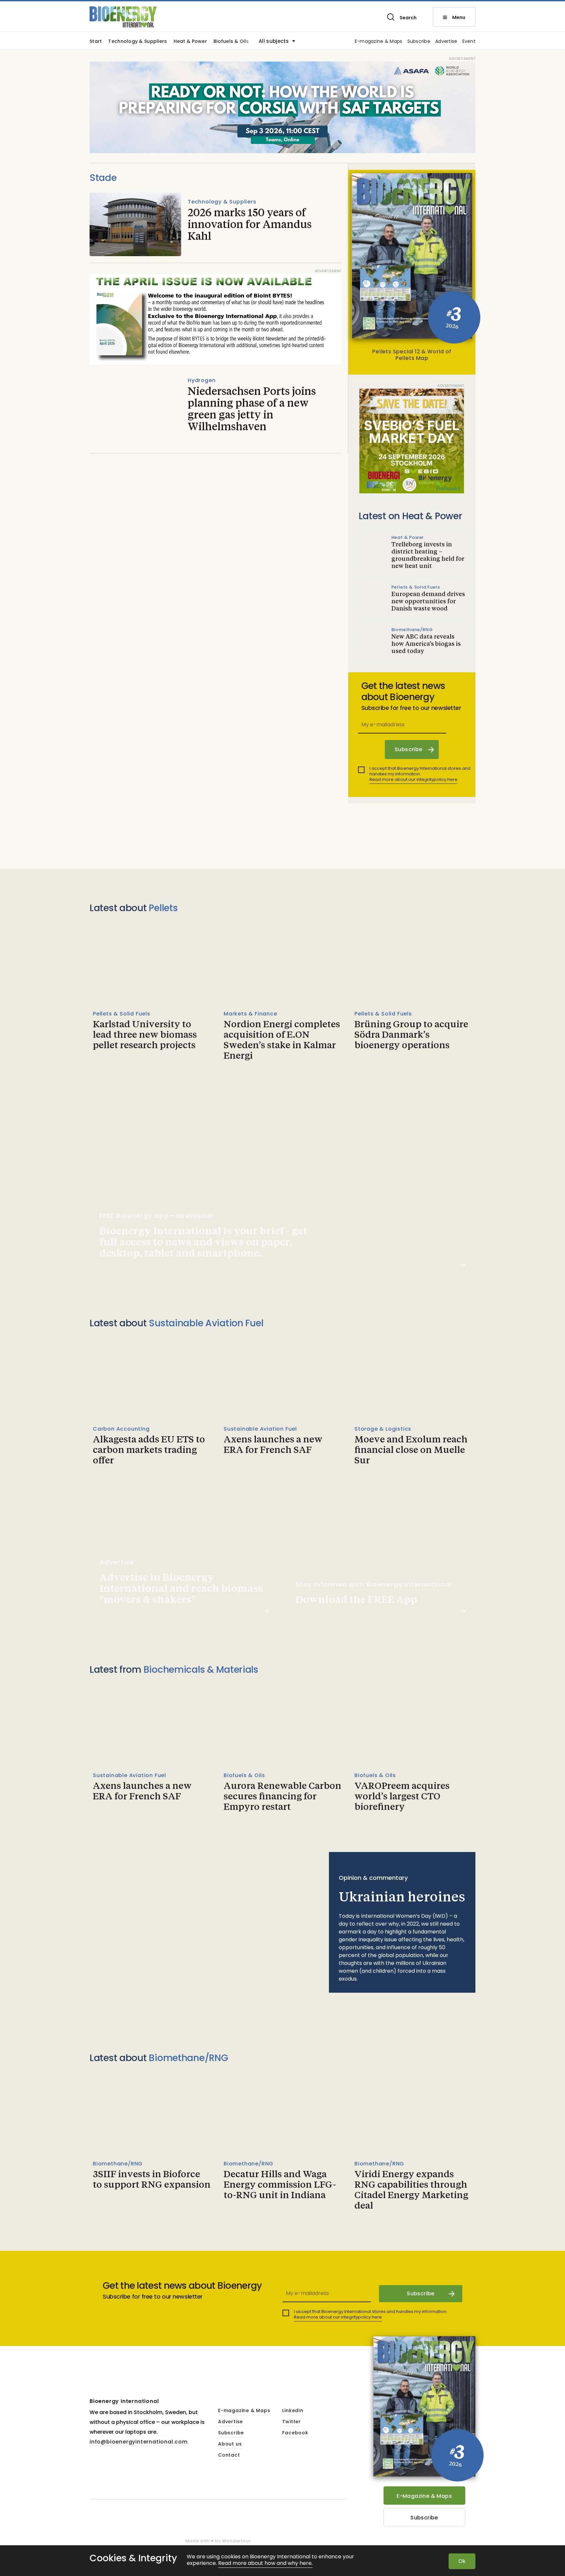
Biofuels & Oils (231, 42)
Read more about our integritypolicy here (413, 779)
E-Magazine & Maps (424, 2496)
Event (469, 42)
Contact (229, 2455)
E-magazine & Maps (379, 42)
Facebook (295, 2433)
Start (96, 42)
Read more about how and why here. (265, 2563)
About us (230, 2444)
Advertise (446, 42)
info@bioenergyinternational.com (139, 2442)
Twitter (291, 2422)
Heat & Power (190, 42)
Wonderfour (236, 2541)
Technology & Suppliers (137, 42)
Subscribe (419, 42)
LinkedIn (293, 2411)
